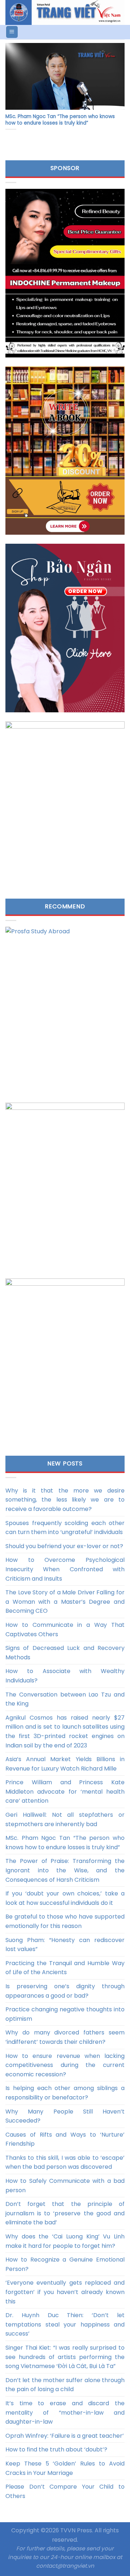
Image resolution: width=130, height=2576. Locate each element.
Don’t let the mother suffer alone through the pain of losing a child (65, 2385)
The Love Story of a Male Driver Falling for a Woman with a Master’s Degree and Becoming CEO (65, 1602)
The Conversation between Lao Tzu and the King (65, 1699)
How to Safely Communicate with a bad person (65, 2186)
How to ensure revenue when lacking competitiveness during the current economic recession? (65, 2065)
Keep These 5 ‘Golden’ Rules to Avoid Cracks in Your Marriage (65, 2468)
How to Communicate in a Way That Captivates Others (65, 1630)
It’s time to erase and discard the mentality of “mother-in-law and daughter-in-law (65, 2412)
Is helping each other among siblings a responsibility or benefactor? (65, 2093)
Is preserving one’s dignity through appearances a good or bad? (65, 1991)
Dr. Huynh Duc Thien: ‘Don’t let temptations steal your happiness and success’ (65, 2324)
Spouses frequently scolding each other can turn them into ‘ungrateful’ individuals (65, 1528)
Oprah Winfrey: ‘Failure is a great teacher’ (65, 2436)
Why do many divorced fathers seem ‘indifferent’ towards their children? (65, 2037)
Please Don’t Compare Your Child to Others (65, 2491)
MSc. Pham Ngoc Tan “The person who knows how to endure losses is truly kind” (65, 1843)
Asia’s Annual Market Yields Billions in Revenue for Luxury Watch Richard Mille (65, 1764)
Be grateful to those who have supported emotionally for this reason (65, 1921)
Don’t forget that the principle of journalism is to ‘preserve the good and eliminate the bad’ (65, 2213)
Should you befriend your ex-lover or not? (64, 1546)
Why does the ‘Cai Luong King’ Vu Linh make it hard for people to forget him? (65, 2241)
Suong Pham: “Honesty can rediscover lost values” (65, 1945)
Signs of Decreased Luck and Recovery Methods (65, 1653)
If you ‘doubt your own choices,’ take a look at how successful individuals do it (65, 1898)
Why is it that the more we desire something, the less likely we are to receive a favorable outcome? (65, 1500)
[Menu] (12, 32)
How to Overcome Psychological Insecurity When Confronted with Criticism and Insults (65, 1569)
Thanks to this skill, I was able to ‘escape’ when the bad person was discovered (65, 2162)
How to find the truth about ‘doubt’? (56, 2449)
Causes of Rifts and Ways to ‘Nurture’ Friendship (65, 2139)
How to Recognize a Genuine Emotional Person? (65, 2264)
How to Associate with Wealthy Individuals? (65, 1676)
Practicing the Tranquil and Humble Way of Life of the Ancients (65, 1968)
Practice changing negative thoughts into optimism (65, 2014)
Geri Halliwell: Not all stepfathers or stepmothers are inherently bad (65, 1819)
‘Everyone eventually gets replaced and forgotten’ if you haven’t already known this (65, 2292)
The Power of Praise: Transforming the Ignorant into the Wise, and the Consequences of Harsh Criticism (65, 1870)
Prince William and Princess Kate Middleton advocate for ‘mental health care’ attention (65, 1791)
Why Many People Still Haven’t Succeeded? (65, 2116)
